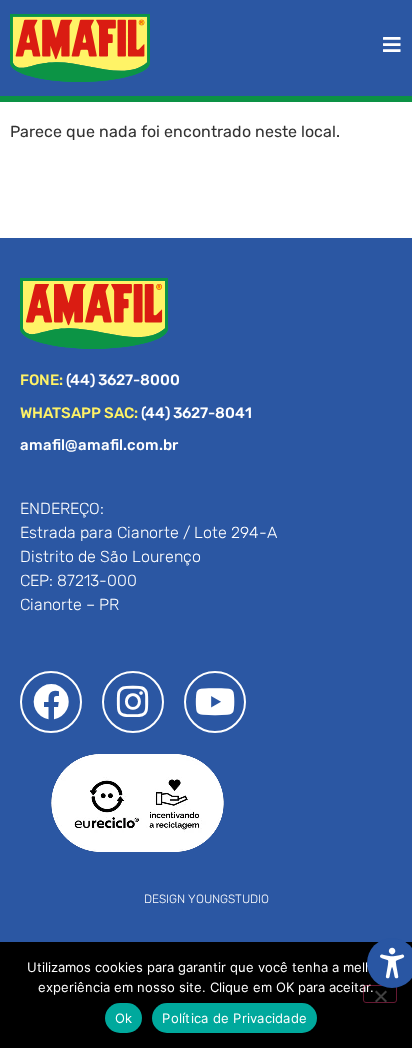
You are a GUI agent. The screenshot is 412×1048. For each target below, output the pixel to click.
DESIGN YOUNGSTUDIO (206, 899)
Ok (124, 1018)
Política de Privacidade (234, 1018)
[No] (380, 994)
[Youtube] (215, 702)
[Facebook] (51, 702)
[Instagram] (133, 702)
